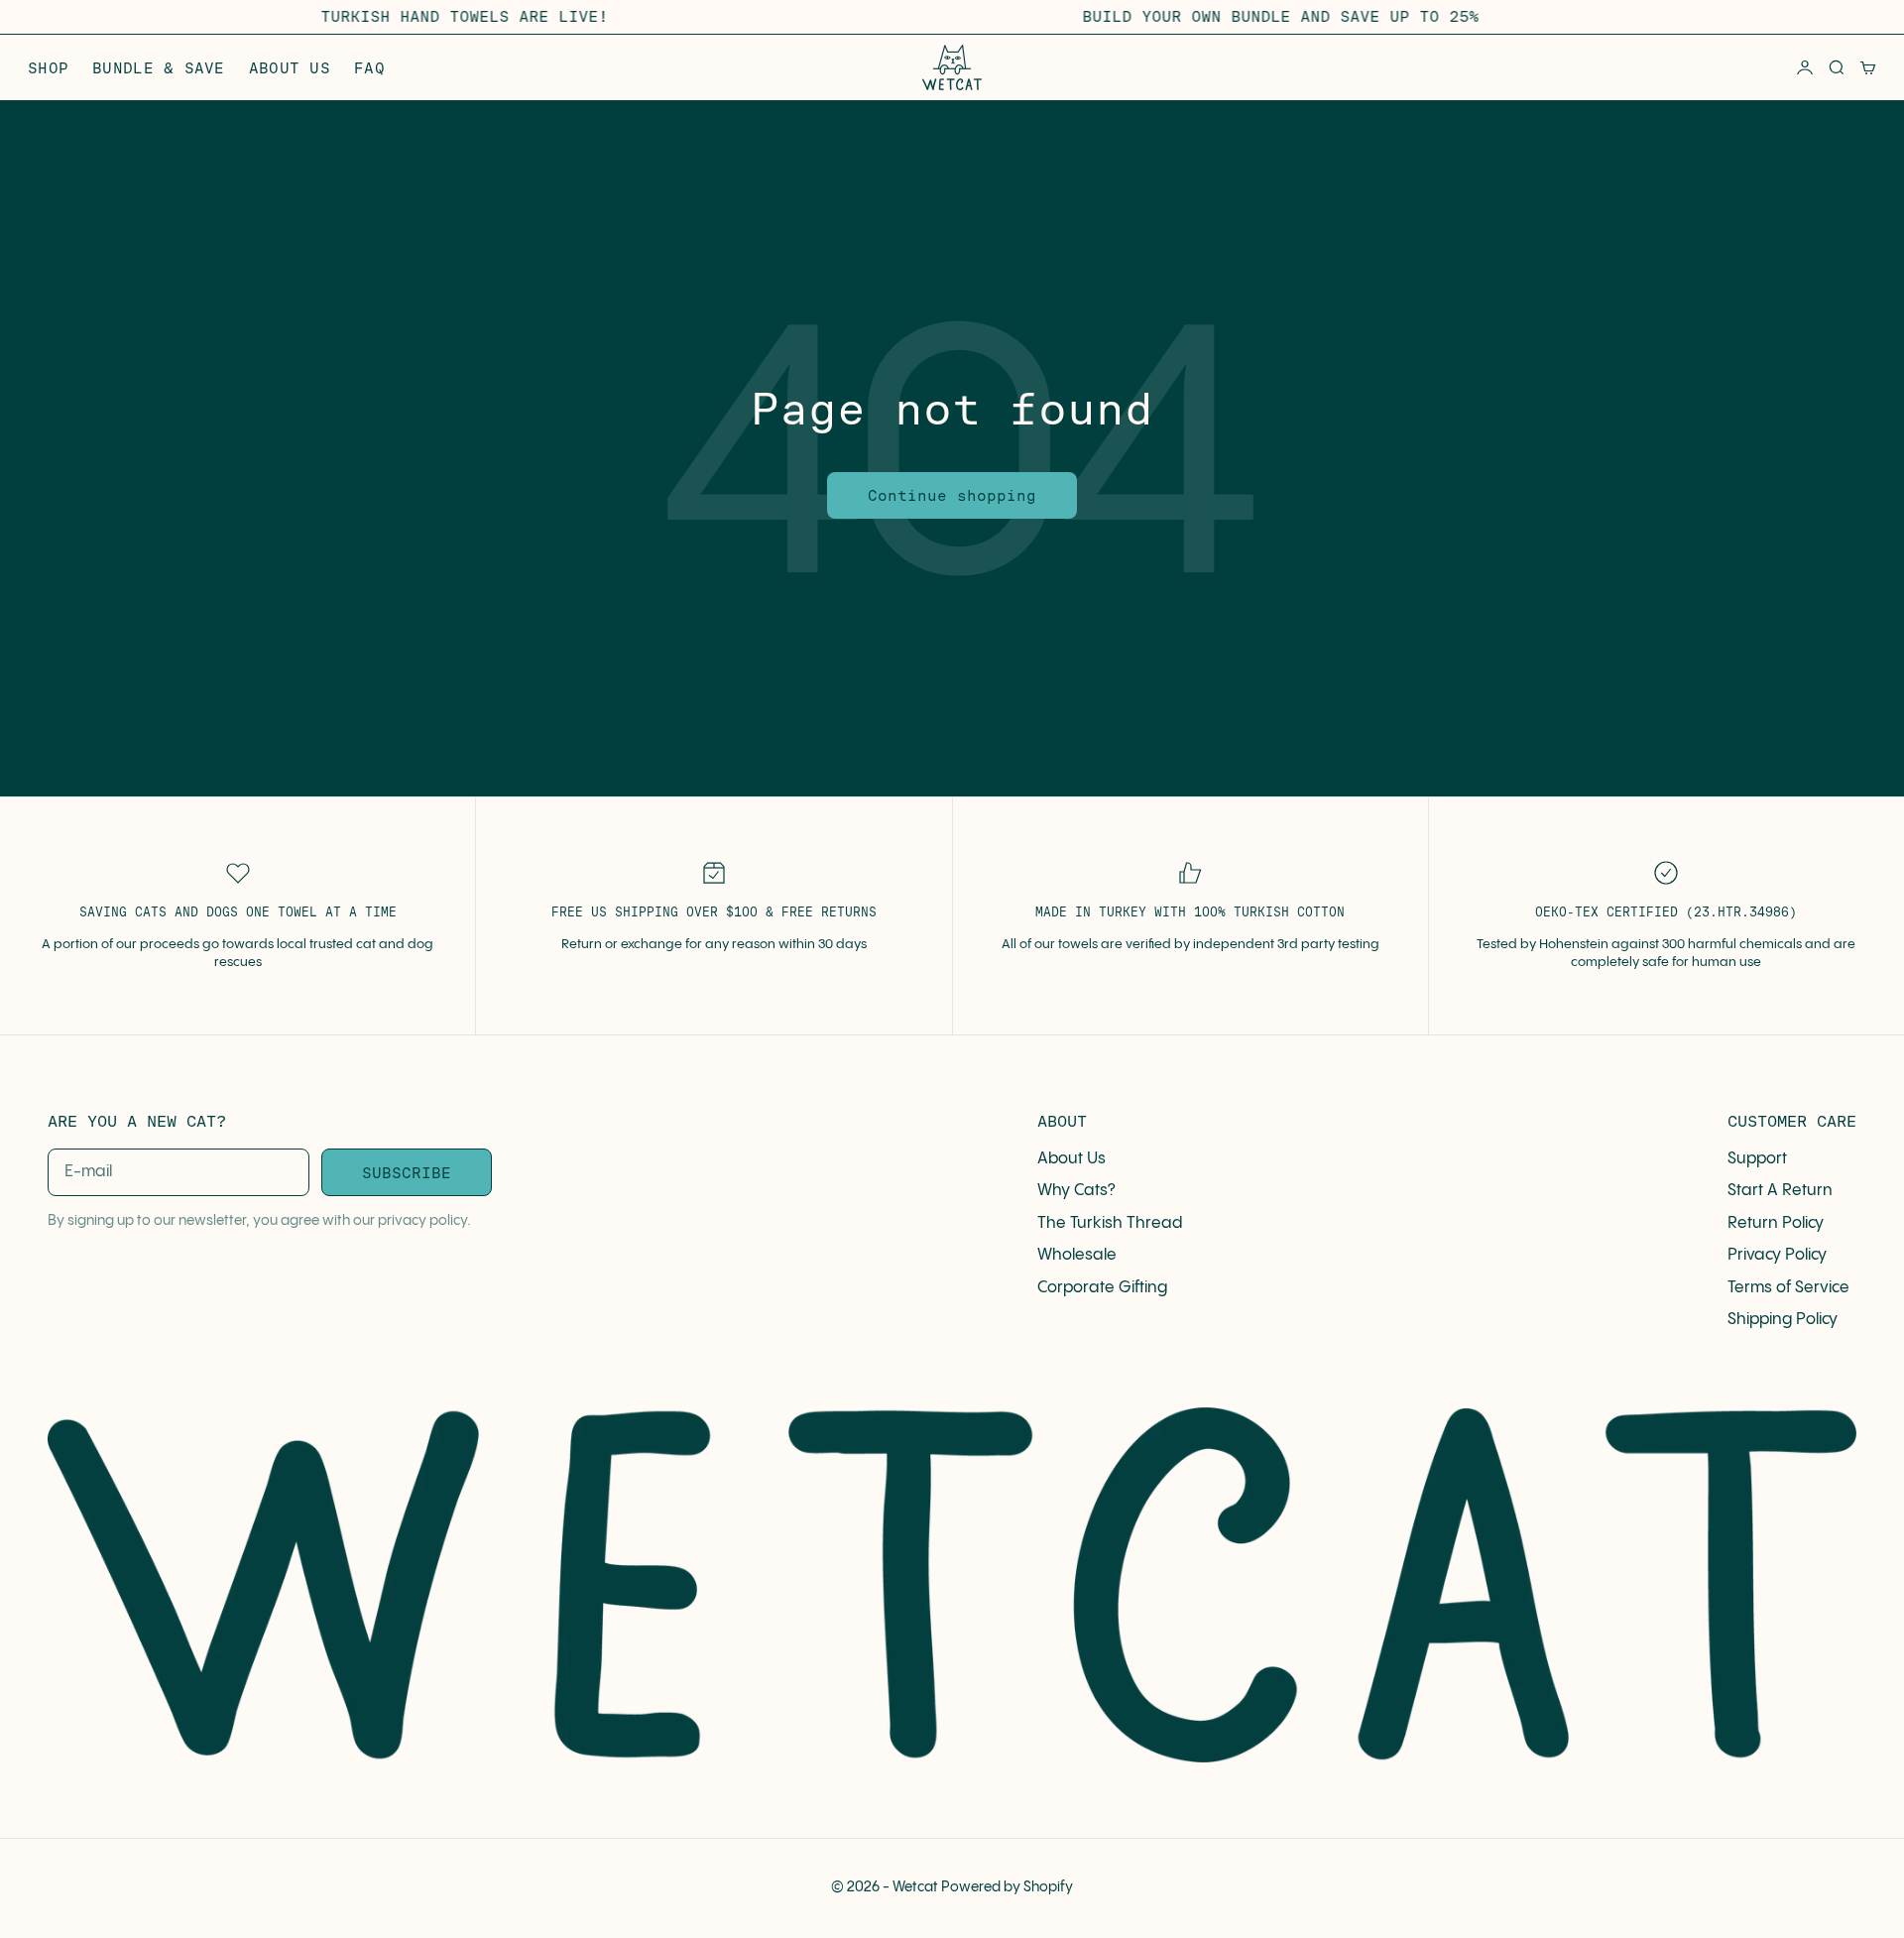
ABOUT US (290, 68)
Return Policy (1776, 1223)
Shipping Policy (1783, 1320)
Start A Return (1780, 1191)
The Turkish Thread (1110, 1223)
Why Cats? (1076, 1191)
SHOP (48, 68)
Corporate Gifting (1102, 1288)
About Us (1071, 1159)
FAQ (369, 68)
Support (1757, 1159)
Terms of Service (1788, 1288)
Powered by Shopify (1007, 1887)
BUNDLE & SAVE (159, 68)
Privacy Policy (1777, 1255)
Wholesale (1077, 1255)
